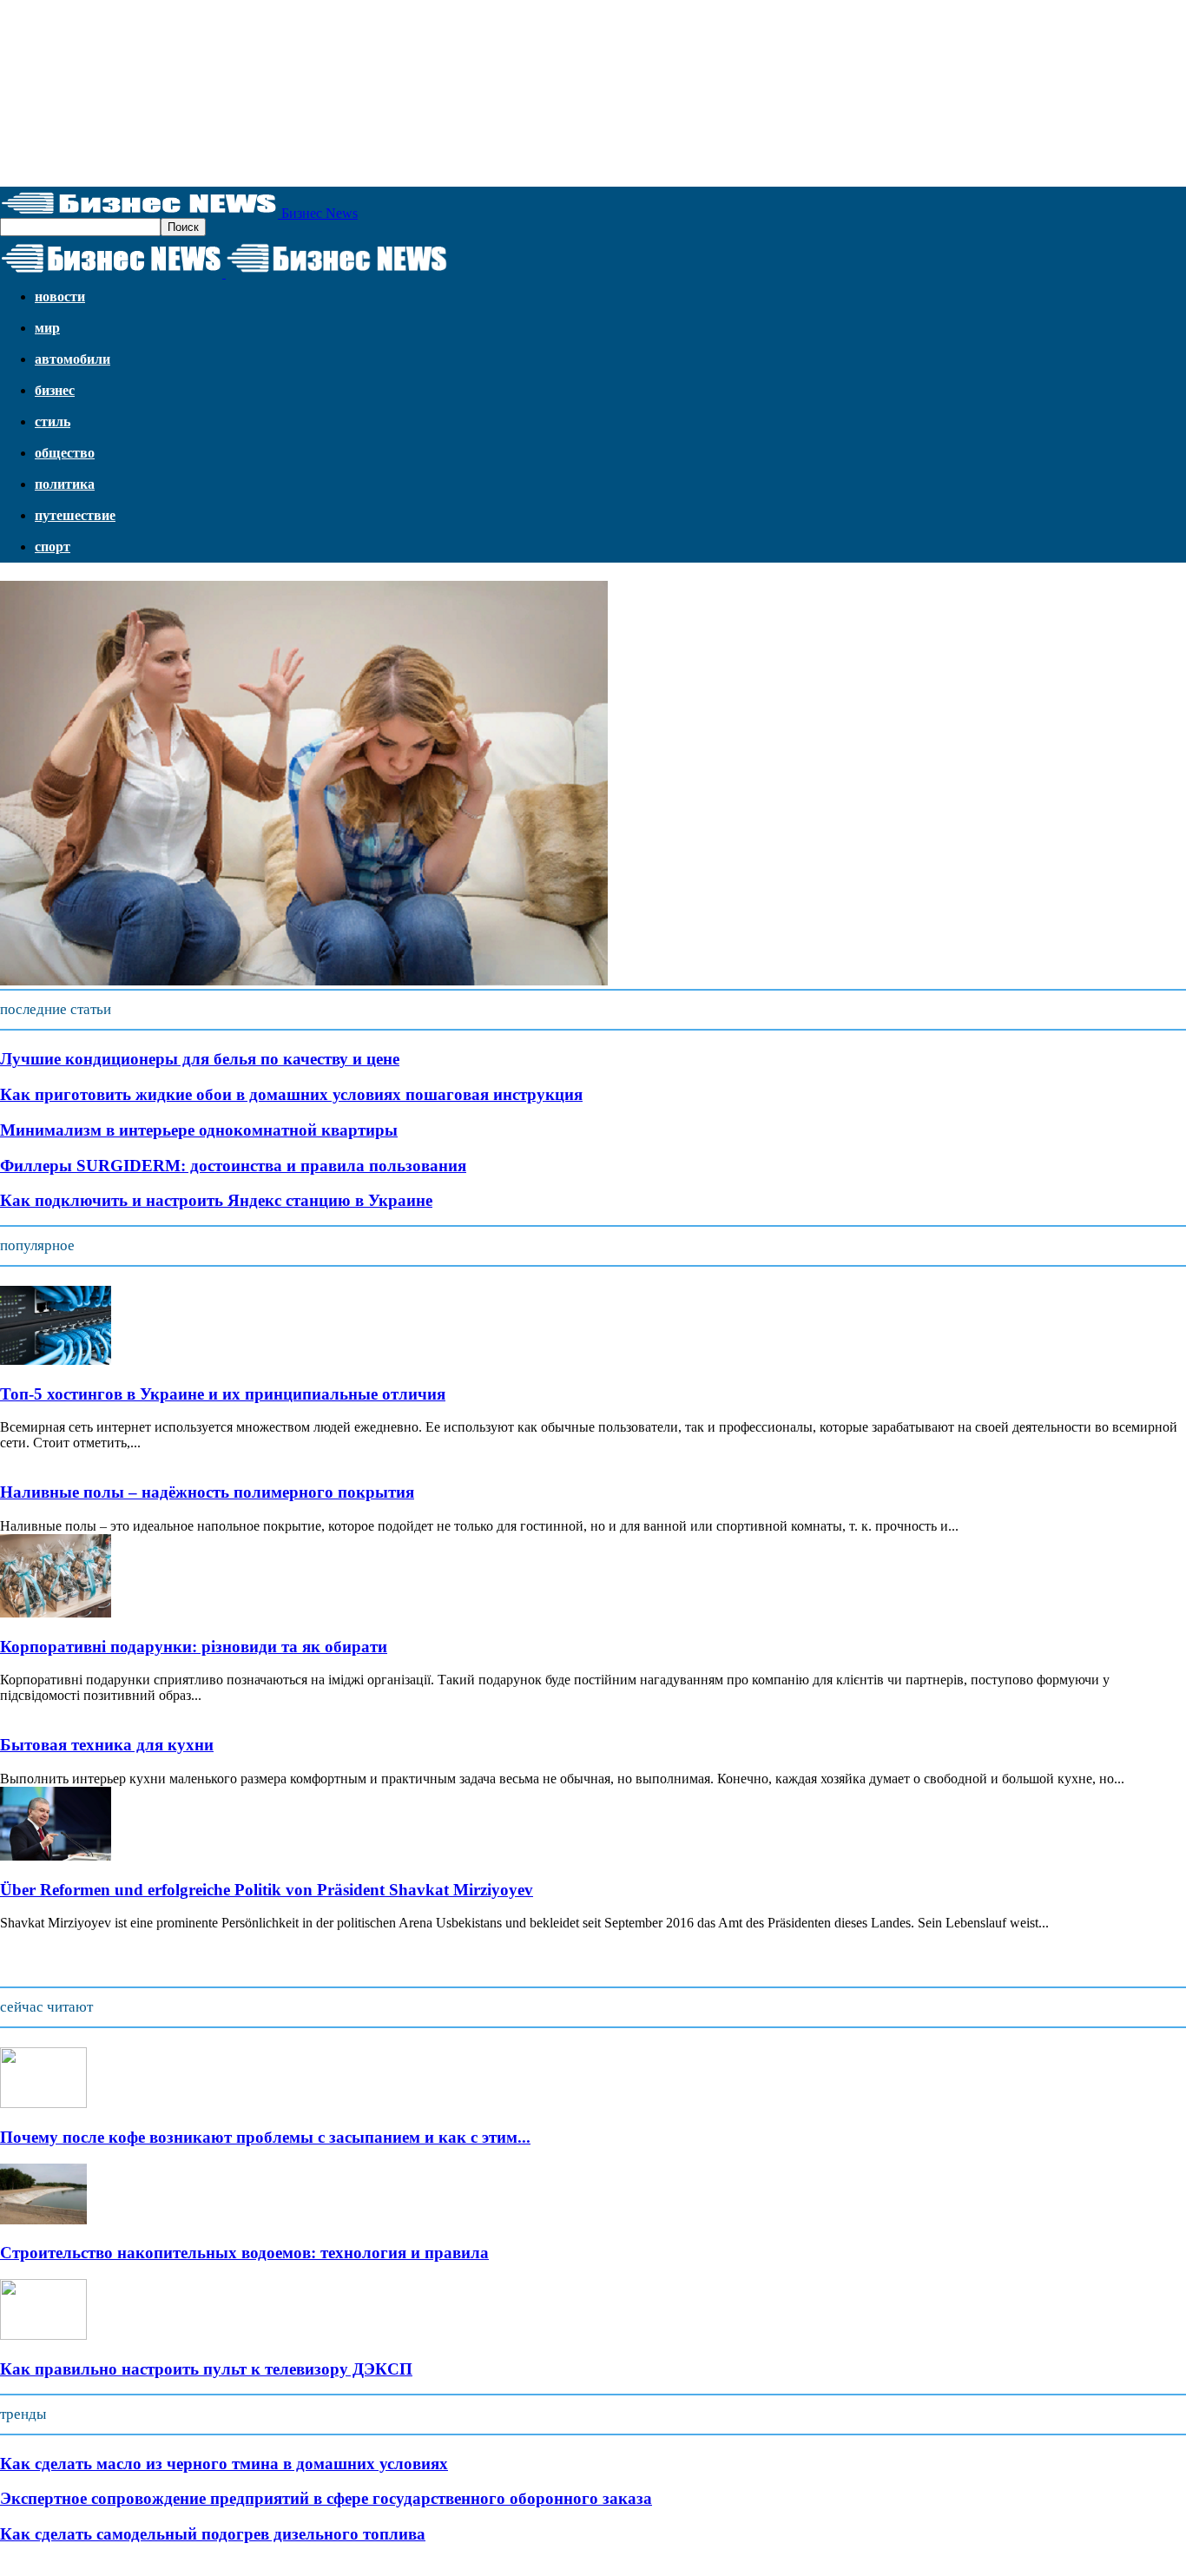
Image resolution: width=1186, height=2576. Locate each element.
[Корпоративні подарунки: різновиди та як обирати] (56, 1613)
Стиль (53, 422)
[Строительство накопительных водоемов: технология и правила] (43, 2220)
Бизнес (55, 390)
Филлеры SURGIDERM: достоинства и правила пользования (233, 1166)
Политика (65, 484)
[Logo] (113, 273)
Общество (65, 453)
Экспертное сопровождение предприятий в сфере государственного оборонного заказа (326, 2498)
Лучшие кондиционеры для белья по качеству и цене (200, 1059)
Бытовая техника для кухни (107, 1745)
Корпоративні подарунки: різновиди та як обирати (194, 1647)
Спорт (53, 547)
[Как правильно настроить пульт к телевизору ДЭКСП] (43, 2335)
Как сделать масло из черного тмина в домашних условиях (224, 2464)
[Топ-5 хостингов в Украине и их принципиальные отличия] (56, 1360)
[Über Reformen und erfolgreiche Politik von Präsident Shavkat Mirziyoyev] (56, 1856)
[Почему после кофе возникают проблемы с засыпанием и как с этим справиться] (43, 2103)
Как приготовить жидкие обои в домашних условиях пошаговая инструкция (291, 1094)
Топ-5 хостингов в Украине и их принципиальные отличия (223, 1394)
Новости (60, 296)
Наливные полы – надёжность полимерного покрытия (207, 1492)
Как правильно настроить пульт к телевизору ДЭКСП (206, 2369)
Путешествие (75, 515)
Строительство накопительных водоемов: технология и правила (244, 2253)
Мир (47, 328)
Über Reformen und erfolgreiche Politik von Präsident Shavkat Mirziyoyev (267, 1890)
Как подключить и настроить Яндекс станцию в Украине (216, 1200)
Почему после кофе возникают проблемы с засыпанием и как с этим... (265, 2137)
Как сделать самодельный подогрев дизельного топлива (213, 2534)
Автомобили (72, 359)
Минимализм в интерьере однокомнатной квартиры (199, 1130)
